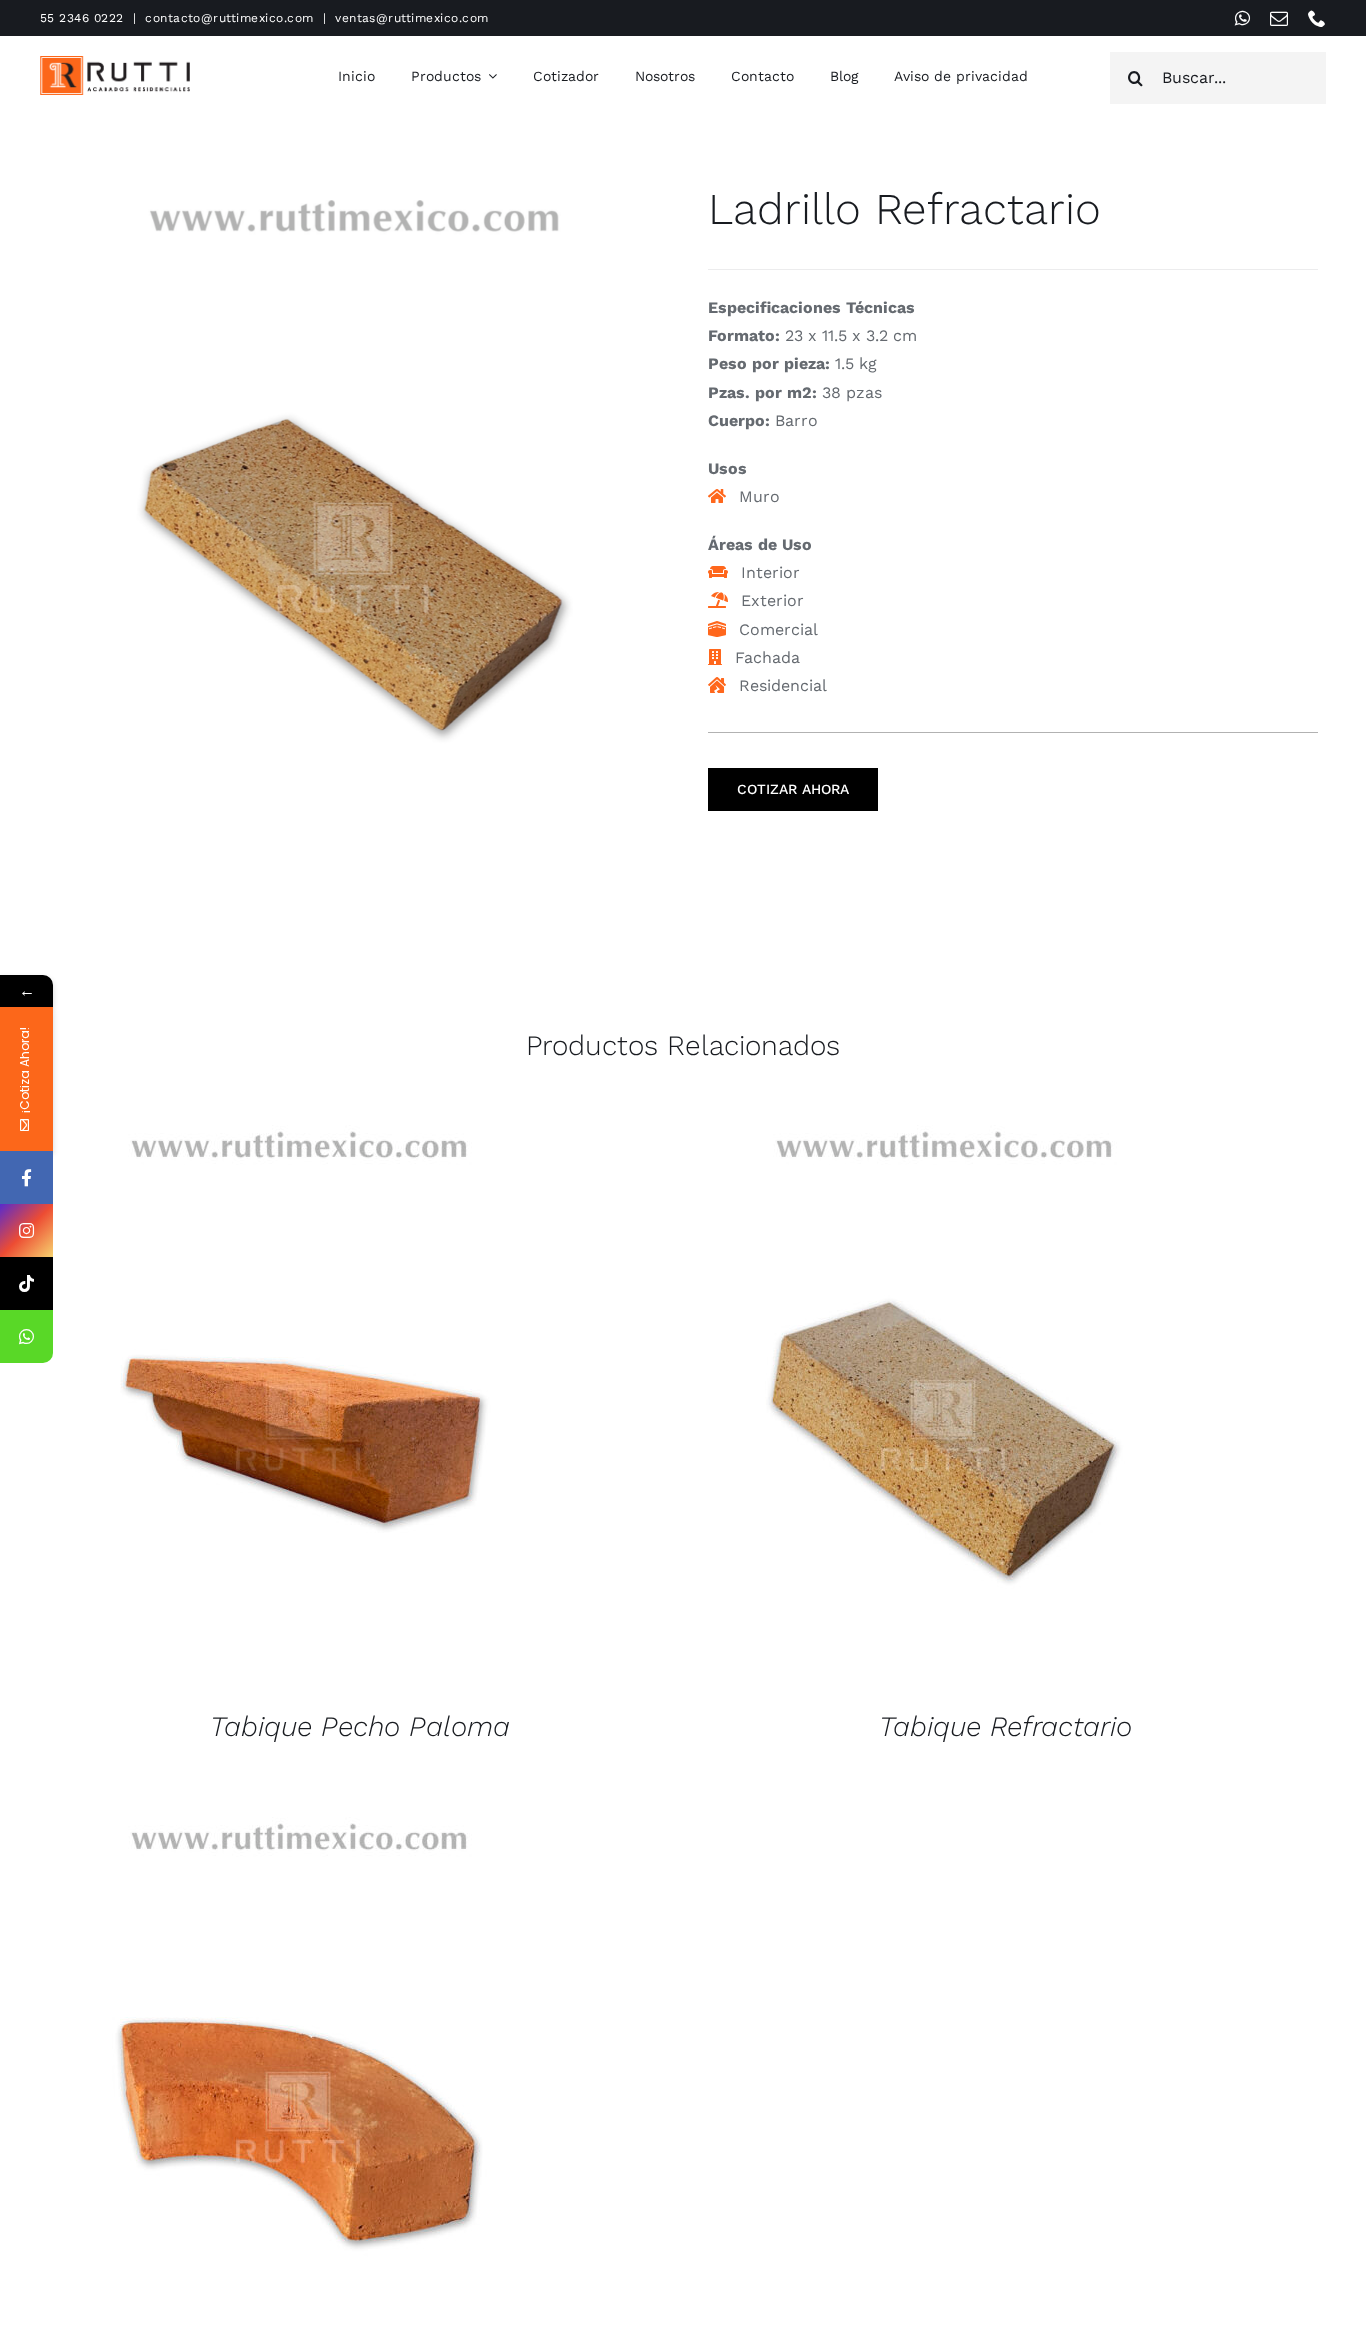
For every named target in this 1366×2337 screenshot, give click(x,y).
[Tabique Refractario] (943, 1403)
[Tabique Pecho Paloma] (298, 1403)
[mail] (1279, 18)
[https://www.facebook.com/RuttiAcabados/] (26, 1177)
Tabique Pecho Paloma (360, 1726)
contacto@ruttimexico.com (229, 18)
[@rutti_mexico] (26, 1283)
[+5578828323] (26, 1336)
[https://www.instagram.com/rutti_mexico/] (26, 1230)
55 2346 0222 (82, 18)
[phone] (1317, 18)
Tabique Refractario (1005, 1726)
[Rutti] (115, 63)
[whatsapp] (1242, 18)
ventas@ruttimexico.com (412, 18)
